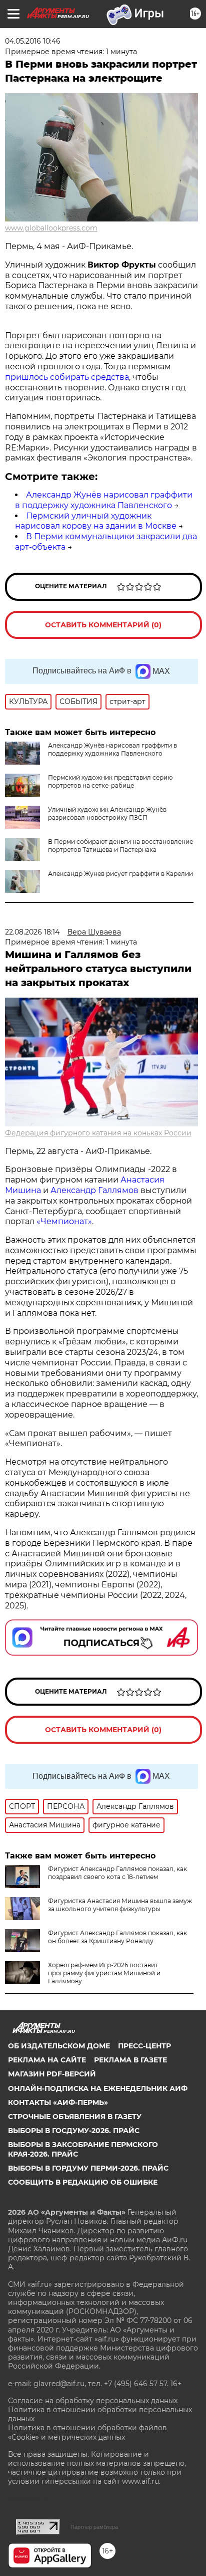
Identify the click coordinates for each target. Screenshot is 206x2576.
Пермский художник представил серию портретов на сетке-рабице (110, 781)
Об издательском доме (59, 2046)
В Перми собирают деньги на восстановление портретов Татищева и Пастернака (120, 846)
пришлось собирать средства (67, 377)
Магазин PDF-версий (52, 2074)
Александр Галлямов (94, 1190)
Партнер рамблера (94, 2527)
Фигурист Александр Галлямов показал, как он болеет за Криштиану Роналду (117, 1937)
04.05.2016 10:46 (33, 41)
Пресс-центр (144, 2046)
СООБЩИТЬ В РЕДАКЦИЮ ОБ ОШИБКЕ (83, 2182)
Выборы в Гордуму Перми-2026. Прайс (88, 2168)
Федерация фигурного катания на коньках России (98, 1133)
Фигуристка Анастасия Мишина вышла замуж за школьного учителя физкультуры (120, 1905)
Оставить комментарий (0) (103, 625)
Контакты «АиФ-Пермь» (58, 2102)
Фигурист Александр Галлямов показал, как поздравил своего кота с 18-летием (117, 1873)
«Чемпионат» (64, 1221)
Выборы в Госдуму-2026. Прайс (74, 2131)
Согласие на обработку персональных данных (93, 2401)
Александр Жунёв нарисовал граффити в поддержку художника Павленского (104, 500)
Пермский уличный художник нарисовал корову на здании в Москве (96, 521)
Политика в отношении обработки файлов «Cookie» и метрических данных (87, 2432)
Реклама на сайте (47, 2060)
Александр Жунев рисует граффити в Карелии (120, 874)
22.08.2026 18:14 (32, 932)
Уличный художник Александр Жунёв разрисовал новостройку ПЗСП (107, 813)
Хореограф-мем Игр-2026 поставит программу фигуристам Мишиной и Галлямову (104, 1973)
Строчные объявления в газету (75, 2117)
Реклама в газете (130, 2060)
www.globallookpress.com (51, 228)
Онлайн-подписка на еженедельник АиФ (98, 2088)
